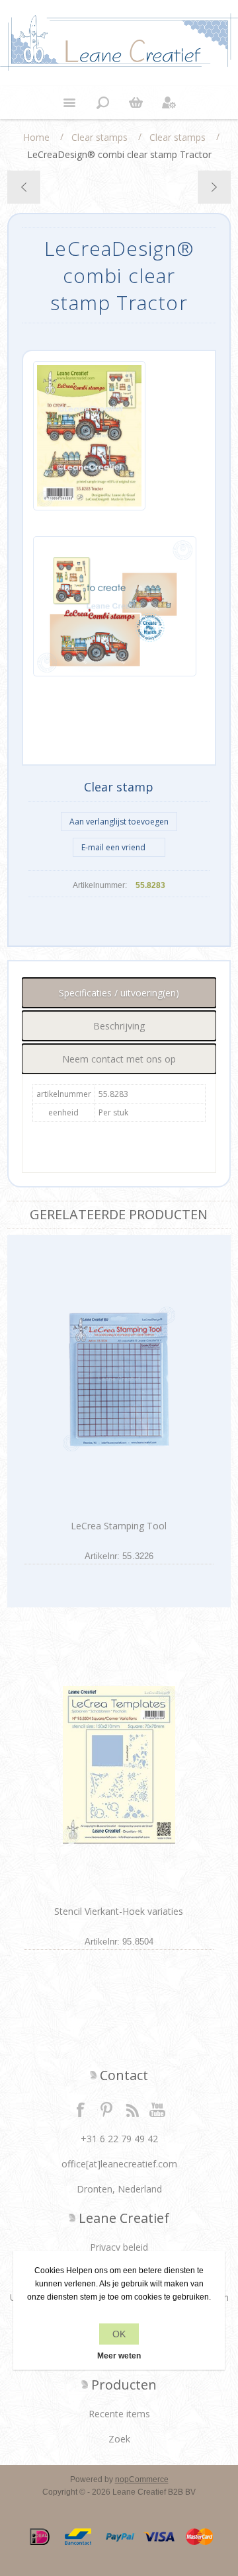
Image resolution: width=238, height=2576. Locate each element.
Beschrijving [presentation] (119, 1026)
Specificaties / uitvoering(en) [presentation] (119, 993)
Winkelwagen (136, 102)
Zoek (119, 2439)
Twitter (106, 2109)
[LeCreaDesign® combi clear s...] (214, 187)
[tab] (119, 993)
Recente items (119, 2414)
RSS (132, 2109)
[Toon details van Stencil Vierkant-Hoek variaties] (119, 1764)
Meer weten (119, 2356)
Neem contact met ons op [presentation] (119, 1059)
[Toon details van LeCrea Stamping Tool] (119, 1379)
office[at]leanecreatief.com (119, 2164)
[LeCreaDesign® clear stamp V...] (24, 187)
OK (119, 2334)
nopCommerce (142, 2479)
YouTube (158, 2109)
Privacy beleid (119, 2247)
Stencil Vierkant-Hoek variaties (119, 1911)
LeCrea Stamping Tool (119, 1526)
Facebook (81, 2109)
